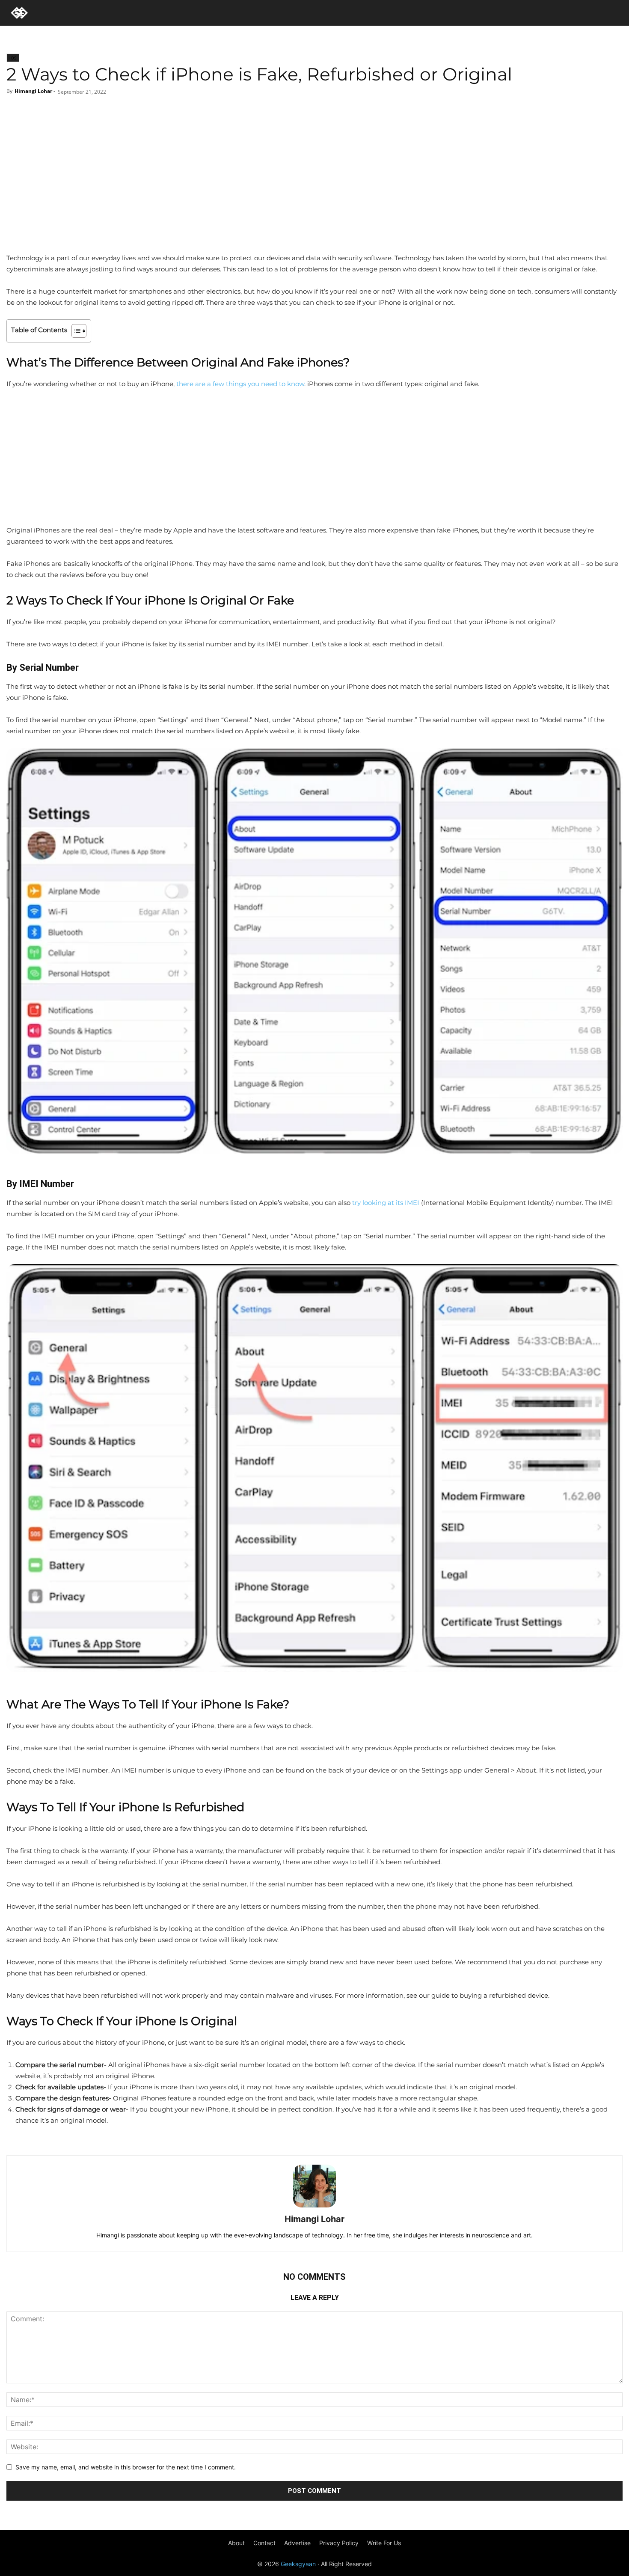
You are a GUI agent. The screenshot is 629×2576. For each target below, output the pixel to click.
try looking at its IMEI (386, 1203)
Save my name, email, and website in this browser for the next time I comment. (126, 2467)
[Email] (346, 113)
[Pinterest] (324, 113)
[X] (303, 113)
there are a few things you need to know (240, 384)
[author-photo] (314, 2207)
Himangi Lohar (33, 91)
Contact (264, 2543)
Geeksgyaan (298, 2564)
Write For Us (384, 2543)
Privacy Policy (339, 2543)
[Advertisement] (314, 188)
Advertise (297, 2543)
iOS (13, 58)
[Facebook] (282, 113)
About (236, 2543)
